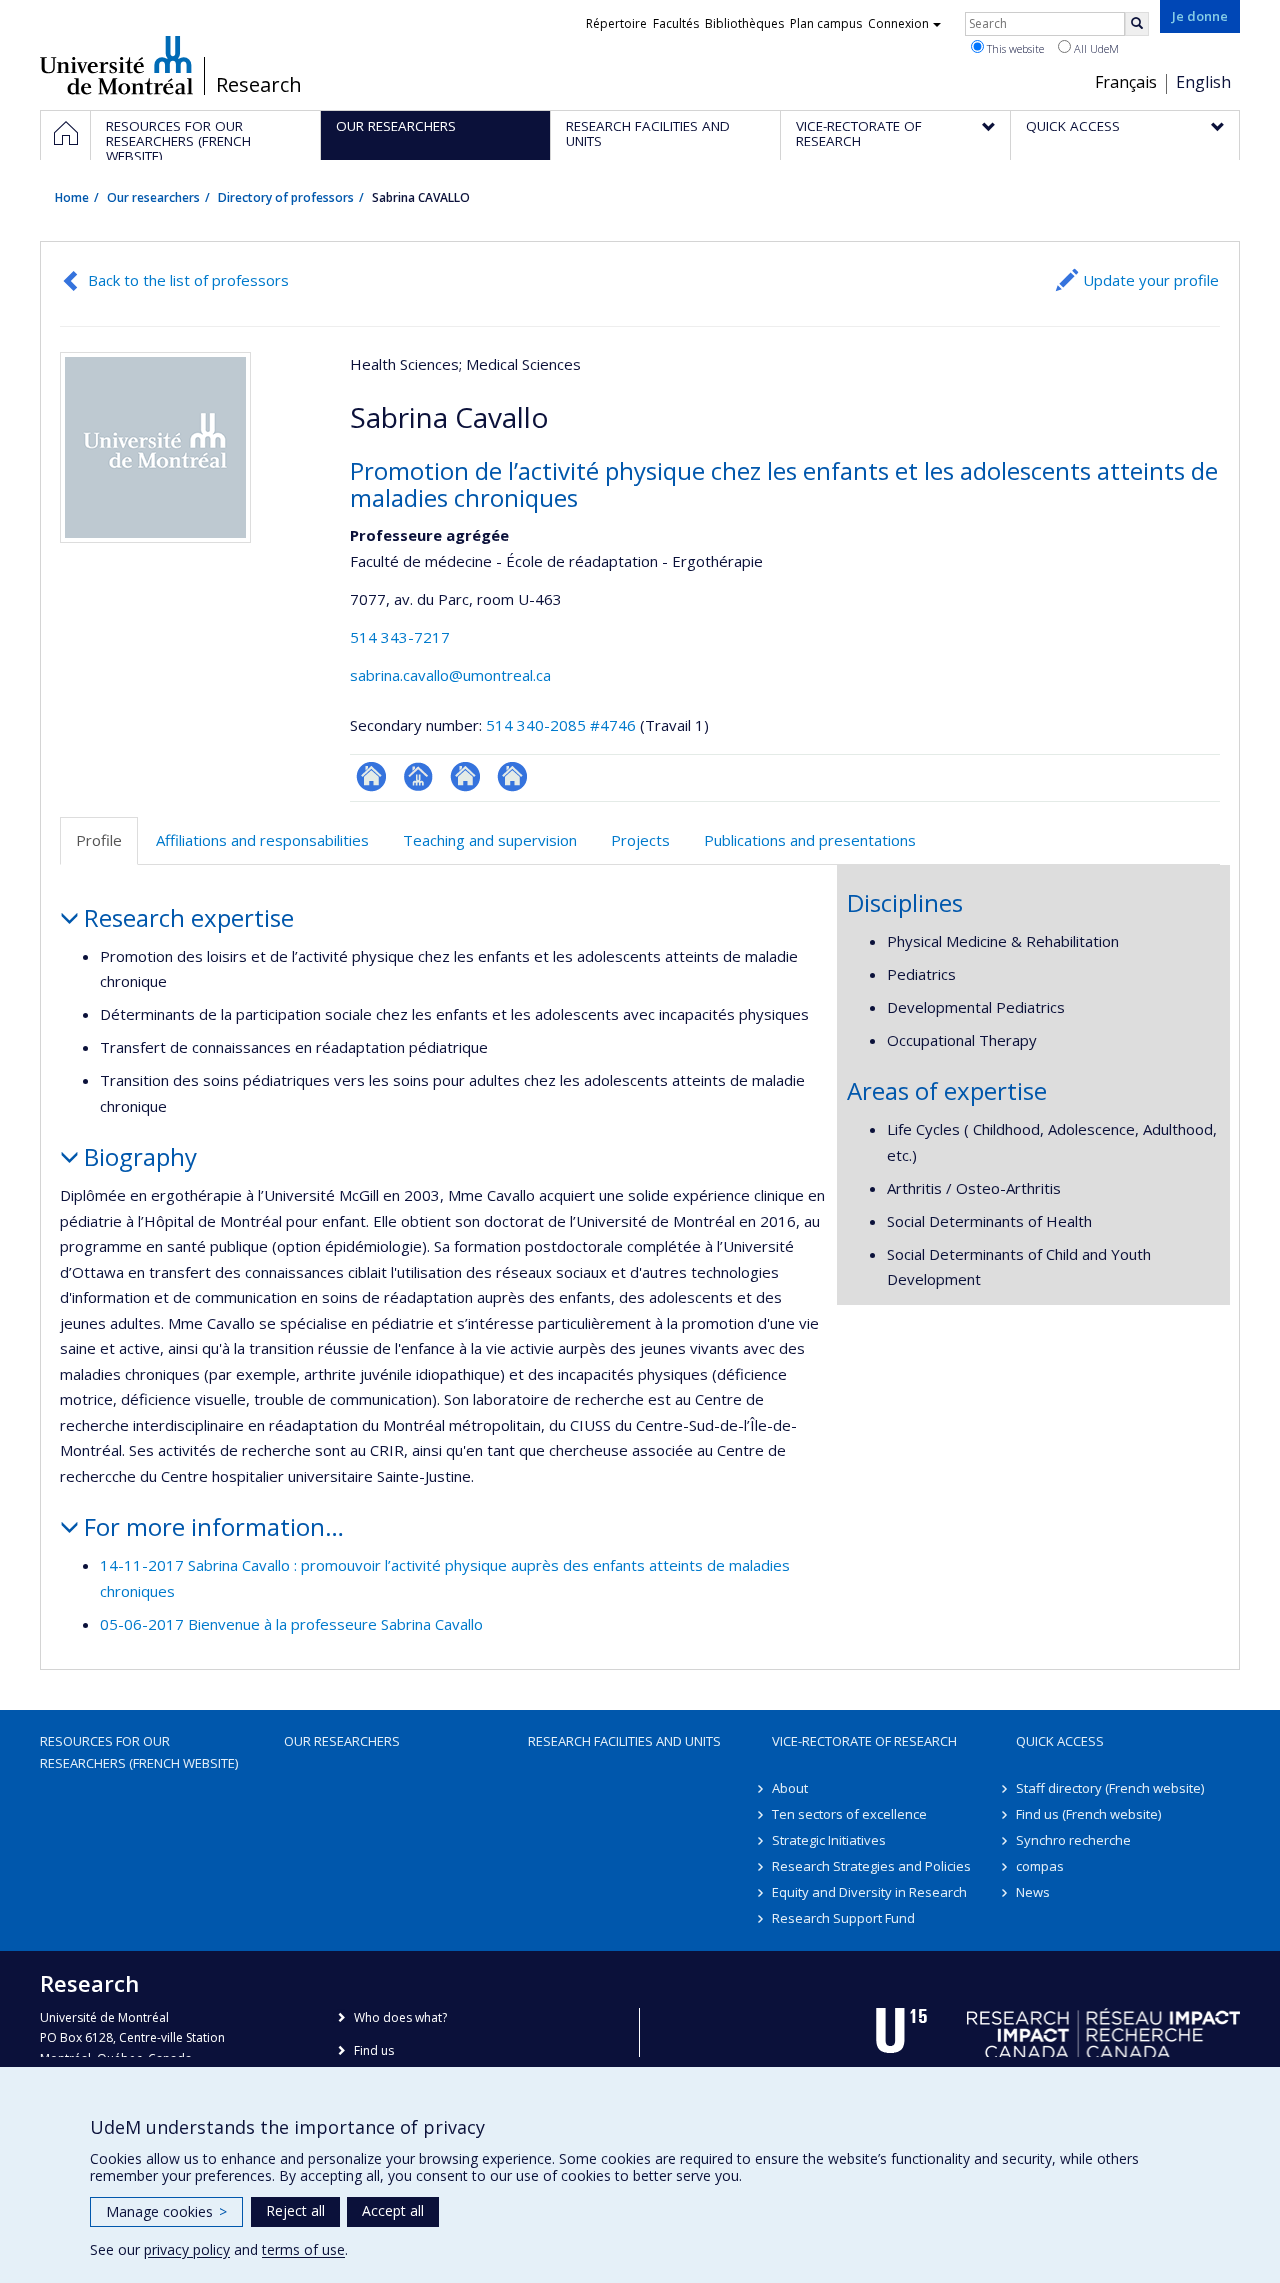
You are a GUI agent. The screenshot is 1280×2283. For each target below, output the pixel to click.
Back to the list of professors (188, 280)
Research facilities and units (624, 1741)
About (790, 1788)
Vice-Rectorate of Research (864, 1741)
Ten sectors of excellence (849, 1814)
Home (72, 197)
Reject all (295, 2210)
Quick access (1060, 1741)
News (1033, 1892)
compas (1040, 1866)
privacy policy (187, 2249)
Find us (374, 2050)
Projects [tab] (640, 840)
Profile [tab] (99, 840)
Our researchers (153, 197)
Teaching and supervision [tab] (490, 840)
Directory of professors (286, 197)
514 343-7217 (400, 637)
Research (259, 85)
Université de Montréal (116, 65)
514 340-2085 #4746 (561, 725)
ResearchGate (371, 776)
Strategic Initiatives (829, 1840)
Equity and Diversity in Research (869, 1892)
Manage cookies (166, 2211)
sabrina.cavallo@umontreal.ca (450, 675)
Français (1126, 82)
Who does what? (400, 2017)
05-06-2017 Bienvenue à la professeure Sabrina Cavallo (291, 1624)
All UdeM (1095, 48)
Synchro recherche (1073, 1840)
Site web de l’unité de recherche (465, 776)
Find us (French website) (1088, 1814)
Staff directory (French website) (1110, 1788)
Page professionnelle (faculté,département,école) (418, 776)
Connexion (898, 23)
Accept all (393, 2210)
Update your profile (1151, 280)
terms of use (303, 2249)
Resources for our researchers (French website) (139, 1752)
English (1203, 82)
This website (1014, 48)
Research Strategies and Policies (871, 1866)
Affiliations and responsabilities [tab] (262, 840)
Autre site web (512, 776)
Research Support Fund (843, 1918)
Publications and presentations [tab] (810, 840)
